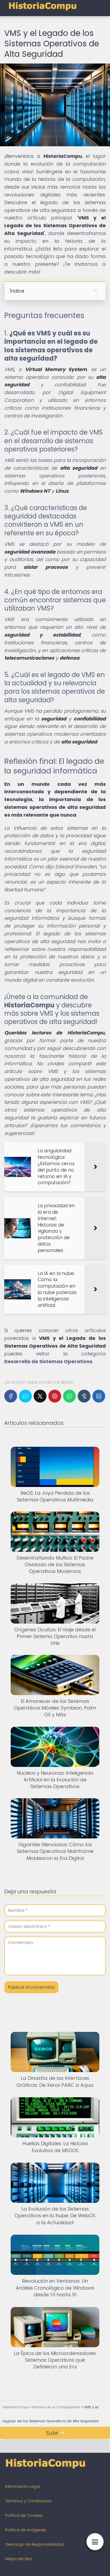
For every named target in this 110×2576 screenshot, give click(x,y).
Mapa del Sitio (19, 2559)
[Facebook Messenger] (25, 1396)
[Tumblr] (84, 1396)
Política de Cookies (24, 2515)
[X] (40, 1396)
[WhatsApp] (69, 1396)
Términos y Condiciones (28, 2501)
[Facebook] (11, 1396)
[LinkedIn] (99, 1396)
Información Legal (23, 2487)
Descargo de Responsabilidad (35, 2544)
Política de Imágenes (26, 2530)
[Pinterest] (55, 1396)
